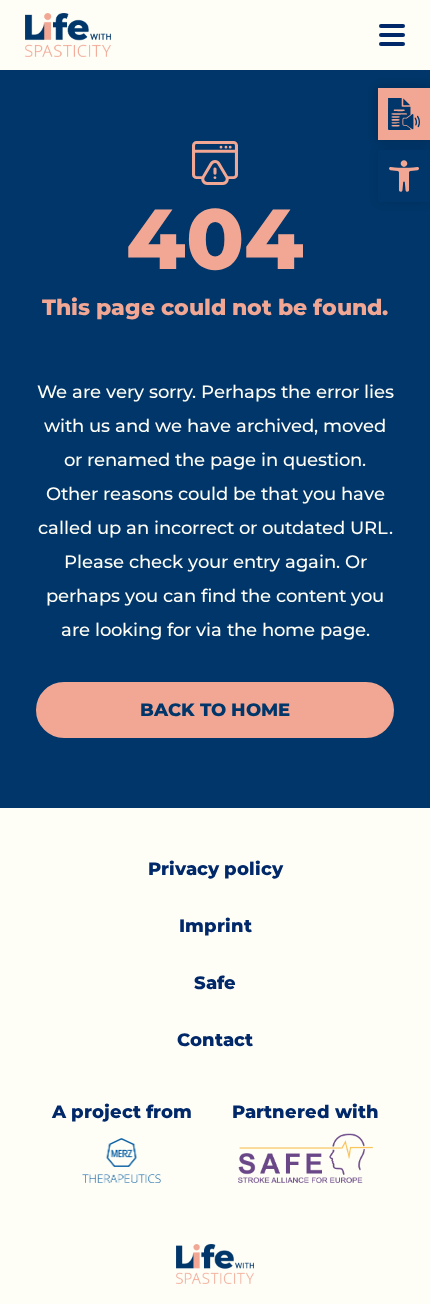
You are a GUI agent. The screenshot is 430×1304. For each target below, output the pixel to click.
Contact (215, 1040)
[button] (404, 176)
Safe (215, 983)
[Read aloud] (404, 114)
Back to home (215, 710)
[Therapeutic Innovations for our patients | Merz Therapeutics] (122, 1160)
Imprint (215, 926)
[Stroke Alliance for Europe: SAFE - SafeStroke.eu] (305, 1158)
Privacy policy (215, 869)
